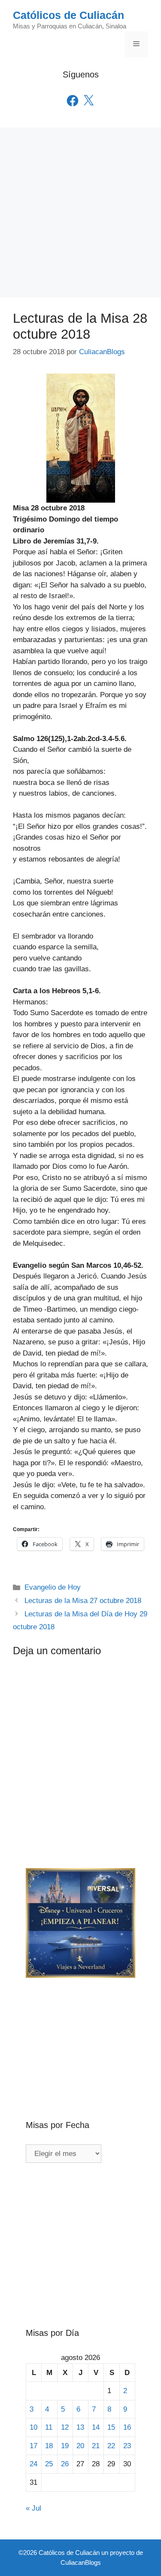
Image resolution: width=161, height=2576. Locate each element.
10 (33, 2427)
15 (111, 2427)
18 (49, 2446)
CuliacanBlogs (81, 2562)
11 (49, 2427)
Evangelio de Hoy (53, 1587)
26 (65, 2464)
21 (96, 2446)
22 (111, 2446)
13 (80, 2427)
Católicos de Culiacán (68, 15)
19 (65, 2446)
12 (65, 2427)
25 (49, 2464)
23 (127, 2446)
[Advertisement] (80, 212)
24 (33, 2464)
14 (96, 2427)
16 (127, 2427)
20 (80, 2446)
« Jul (33, 2508)
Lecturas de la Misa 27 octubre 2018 (83, 1601)
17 (33, 2446)
